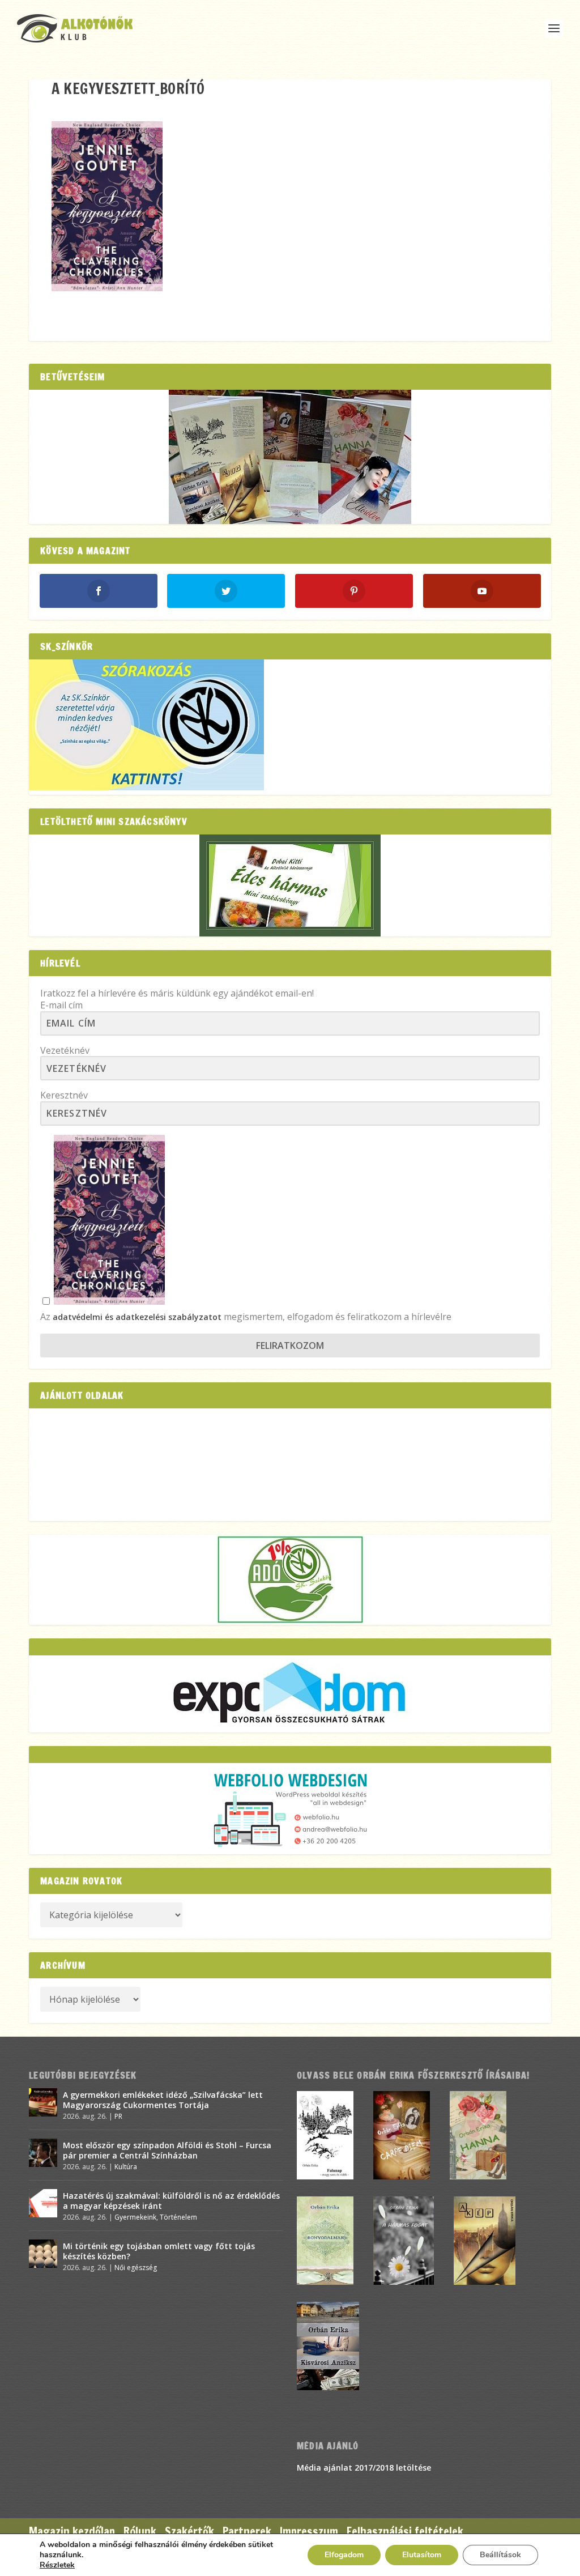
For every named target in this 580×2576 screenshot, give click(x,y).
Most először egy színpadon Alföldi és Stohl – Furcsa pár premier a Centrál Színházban (167, 2150)
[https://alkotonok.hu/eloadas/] (146, 787)
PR (118, 2116)
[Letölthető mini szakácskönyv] (290, 885)
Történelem (178, 2217)
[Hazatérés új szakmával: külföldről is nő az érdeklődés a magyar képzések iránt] (43, 2203)
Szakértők (189, 2532)
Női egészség (136, 2268)
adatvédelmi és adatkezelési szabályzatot (137, 1317)
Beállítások (500, 2555)
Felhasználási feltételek (405, 2532)
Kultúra (126, 2167)
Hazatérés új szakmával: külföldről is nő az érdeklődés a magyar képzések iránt (171, 2201)
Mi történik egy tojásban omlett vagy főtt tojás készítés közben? (159, 2251)
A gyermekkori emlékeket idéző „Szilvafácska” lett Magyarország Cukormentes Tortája (163, 2100)
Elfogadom (344, 2555)
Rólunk (140, 2532)
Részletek (57, 2565)
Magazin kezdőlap (72, 2532)
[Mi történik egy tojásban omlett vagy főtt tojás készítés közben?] (43, 2254)
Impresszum (309, 2532)
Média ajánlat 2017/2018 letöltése (364, 2468)
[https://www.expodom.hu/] (290, 1694)
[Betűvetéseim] (290, 457)
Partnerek (247, 2532)
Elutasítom (422, 2555)
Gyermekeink (135, 2217)
